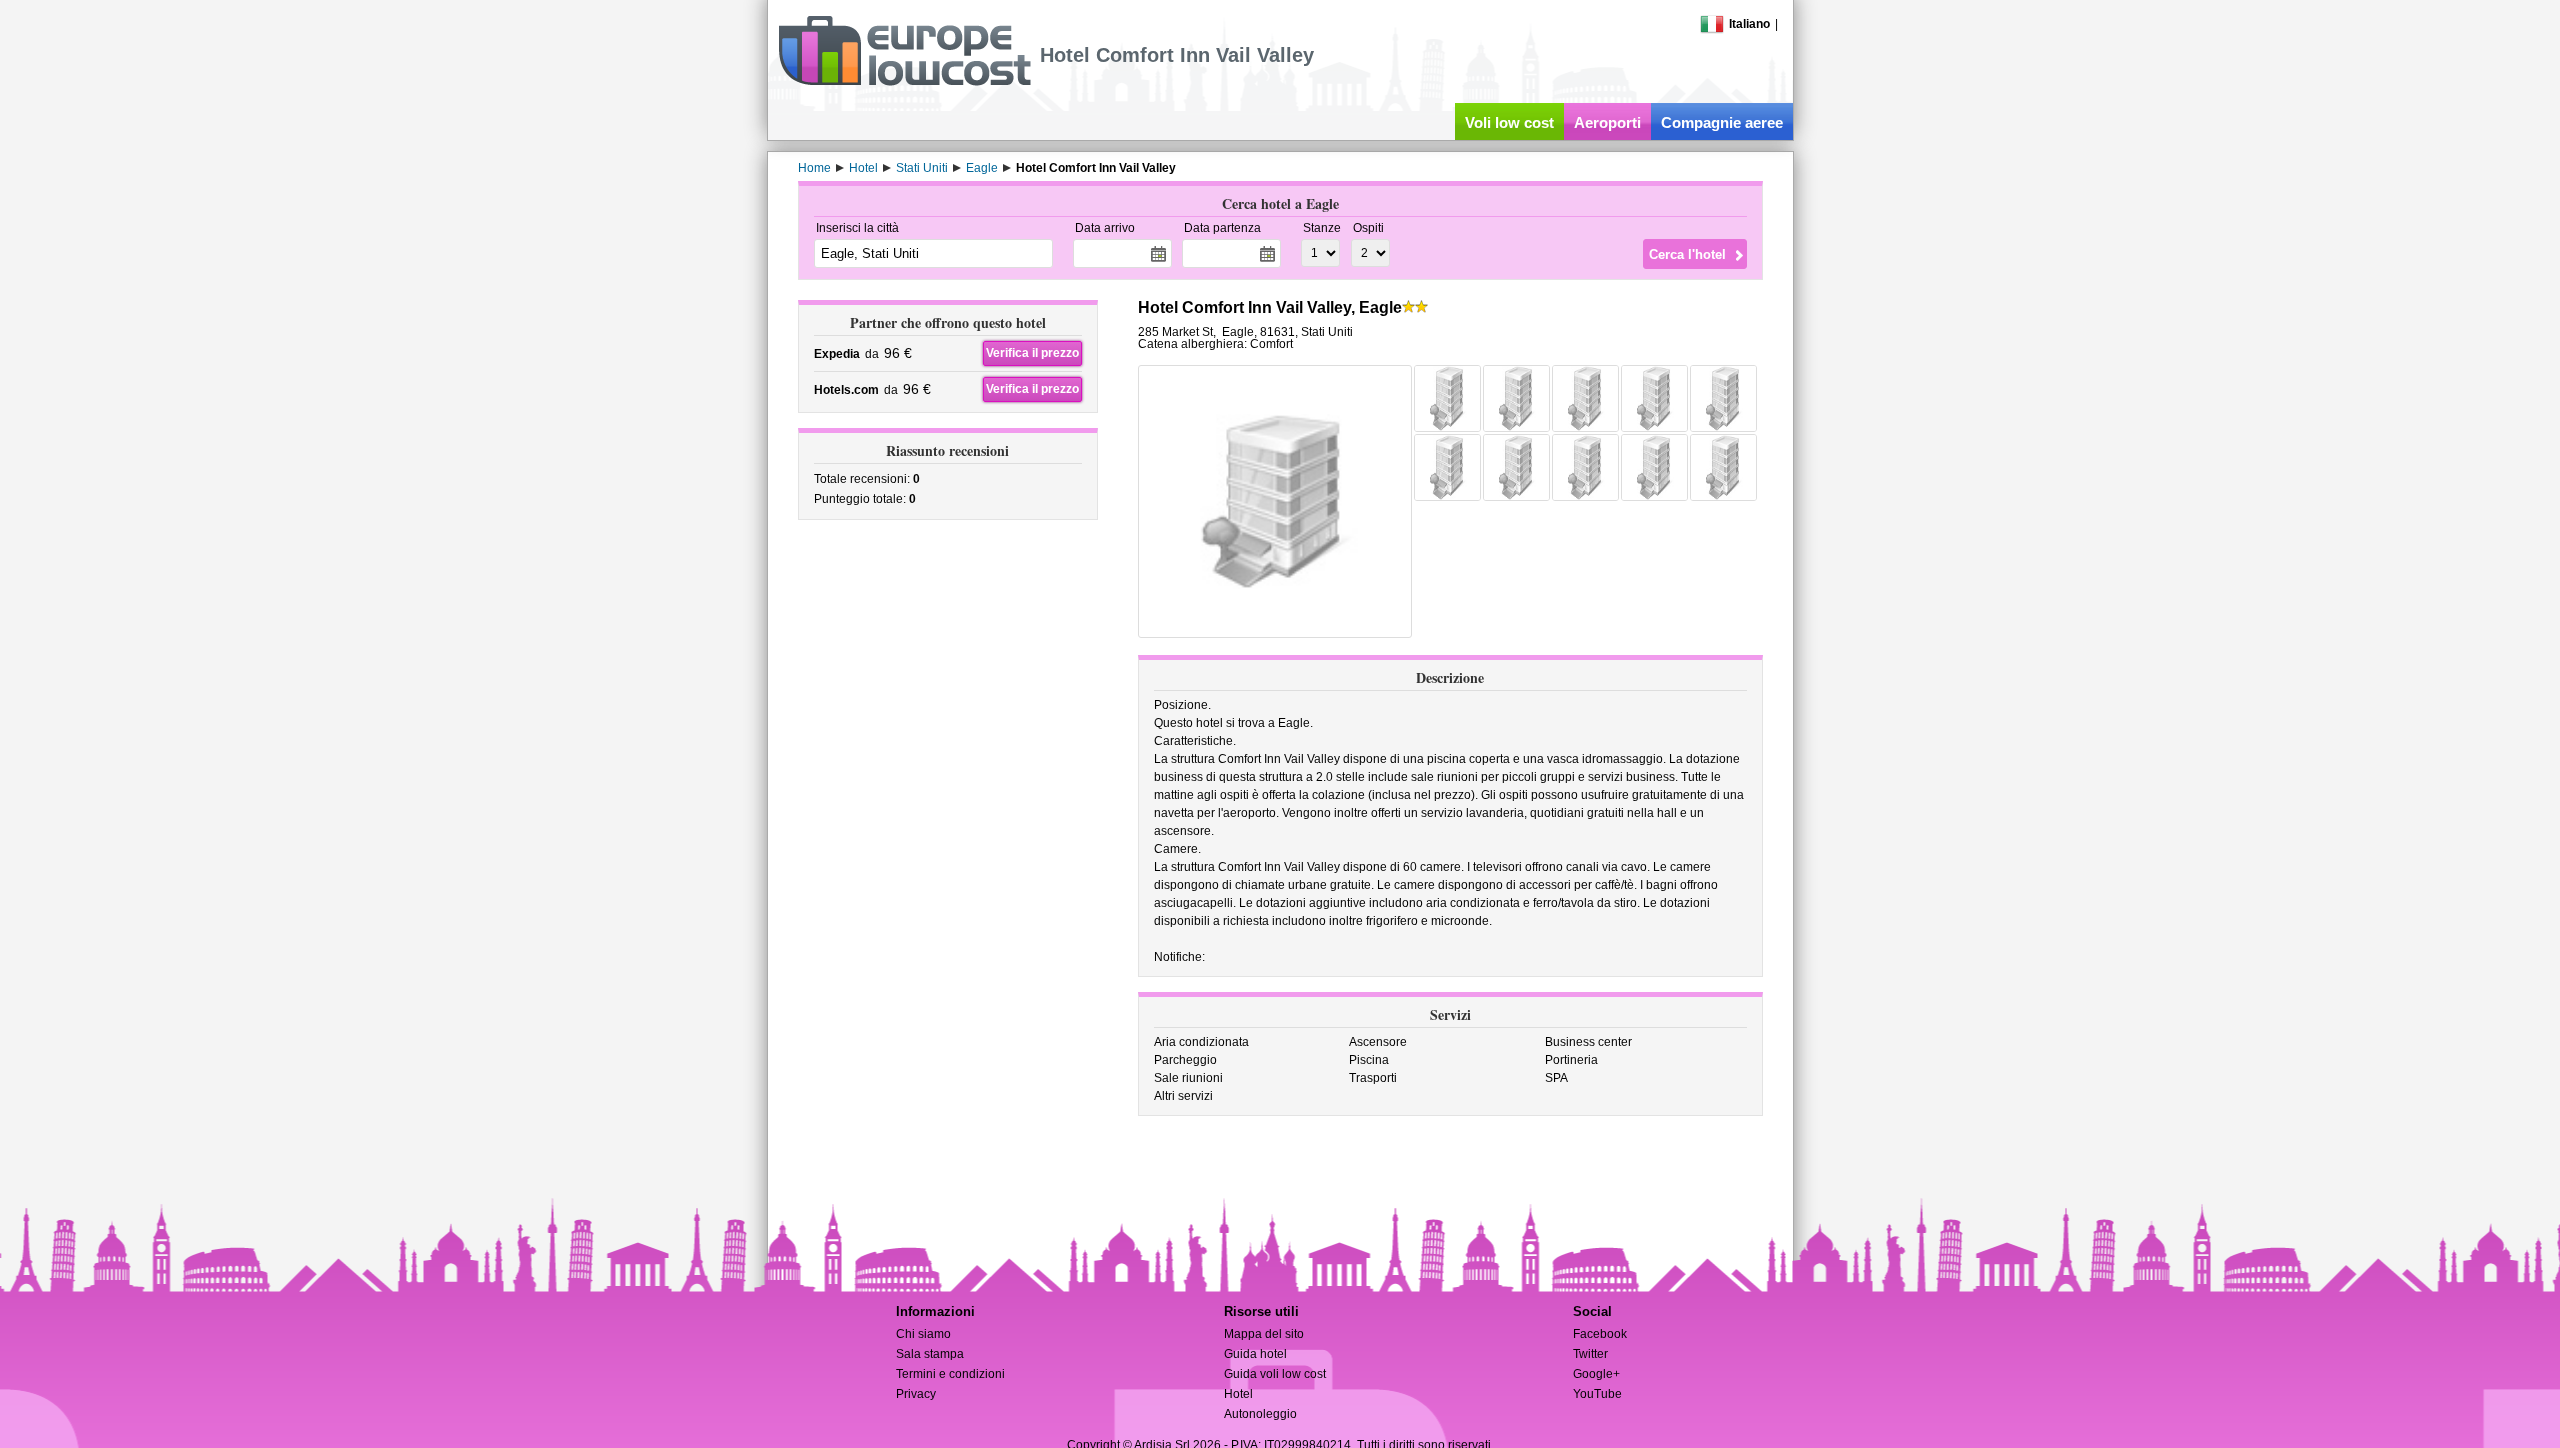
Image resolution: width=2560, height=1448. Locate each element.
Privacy (916, 1394)
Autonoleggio (1260, 1414)
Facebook (1600, 1334)
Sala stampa (930, 1354)
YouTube (1597, 1394)
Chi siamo (923, 1334)
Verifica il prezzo (1032, 353)
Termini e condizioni (950, 1374)
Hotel (1238, 1394)
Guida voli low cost (1275, 1374)
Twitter (1590, 1354)
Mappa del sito (1264, 1334)
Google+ (1596, 1374)
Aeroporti (1607, 122)
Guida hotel (1255, 1354)
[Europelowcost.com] (904, 82)
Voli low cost (1509, 122)
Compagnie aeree (1722, 122)
